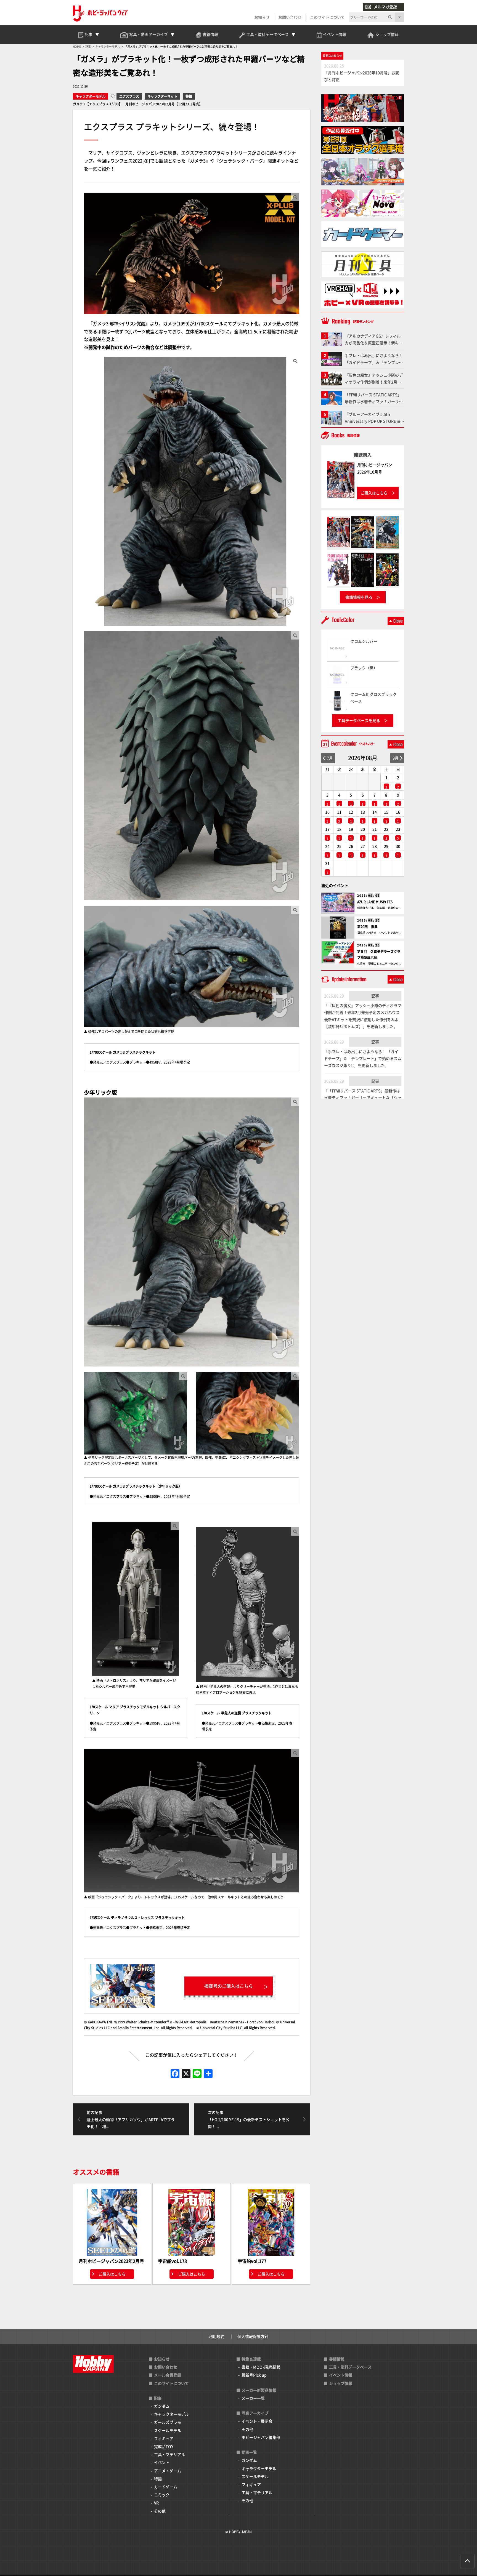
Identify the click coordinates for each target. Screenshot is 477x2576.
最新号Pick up (254, 2375)
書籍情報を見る (359, 597)
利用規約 (217, 2336)
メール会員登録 (168, 2375)
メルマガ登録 (385, 7)
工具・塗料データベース (350, 2367)
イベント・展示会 (257, 2421)
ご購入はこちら (112, 2274)
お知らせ (262, 17)
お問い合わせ (290, 17)
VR (156, 2503)
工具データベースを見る (359, 720)
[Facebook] (175, 2074)
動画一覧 (249, 2452)
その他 (160, 2511)
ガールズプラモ (168, 2422)
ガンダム (162, 2406)
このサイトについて (327, 17)
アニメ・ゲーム (168, 2471)
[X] (186, 2074)
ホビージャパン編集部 (261, 2437)
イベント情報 (341, 2375)
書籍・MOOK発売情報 (261, 2367)
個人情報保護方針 (253, 2336)
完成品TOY (164, 2446)
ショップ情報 (341, 2383)
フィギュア (164, 2438)
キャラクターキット (162, 96)
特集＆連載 (251, 2359)
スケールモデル (168, 2430)
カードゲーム (166, 2487)
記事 (375, 996)
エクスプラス (129, 96)
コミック (162, 2495)
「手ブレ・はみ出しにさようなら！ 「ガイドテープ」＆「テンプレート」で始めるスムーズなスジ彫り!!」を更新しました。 (363, 1058)
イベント (162, 2462)
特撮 (189, 96)
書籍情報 (337, 2359)
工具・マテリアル (169, 2454)
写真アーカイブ (255, 2413)
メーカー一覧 (253, 2398)
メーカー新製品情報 (259, 2390)
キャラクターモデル (91, 96)
